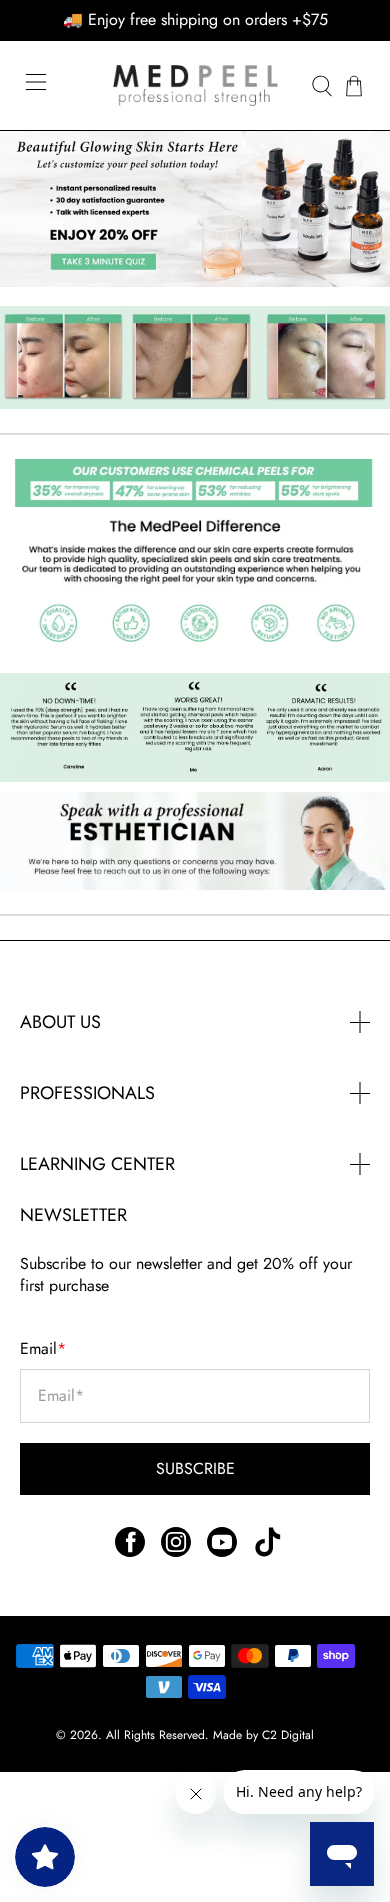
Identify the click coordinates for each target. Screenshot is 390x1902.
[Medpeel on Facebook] (130, 1551)
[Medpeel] (195, 85)
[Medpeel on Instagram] (176, 1551)
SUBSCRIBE (195, 1468)
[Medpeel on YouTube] (222, 1551)
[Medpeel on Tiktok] (268, 1551)
